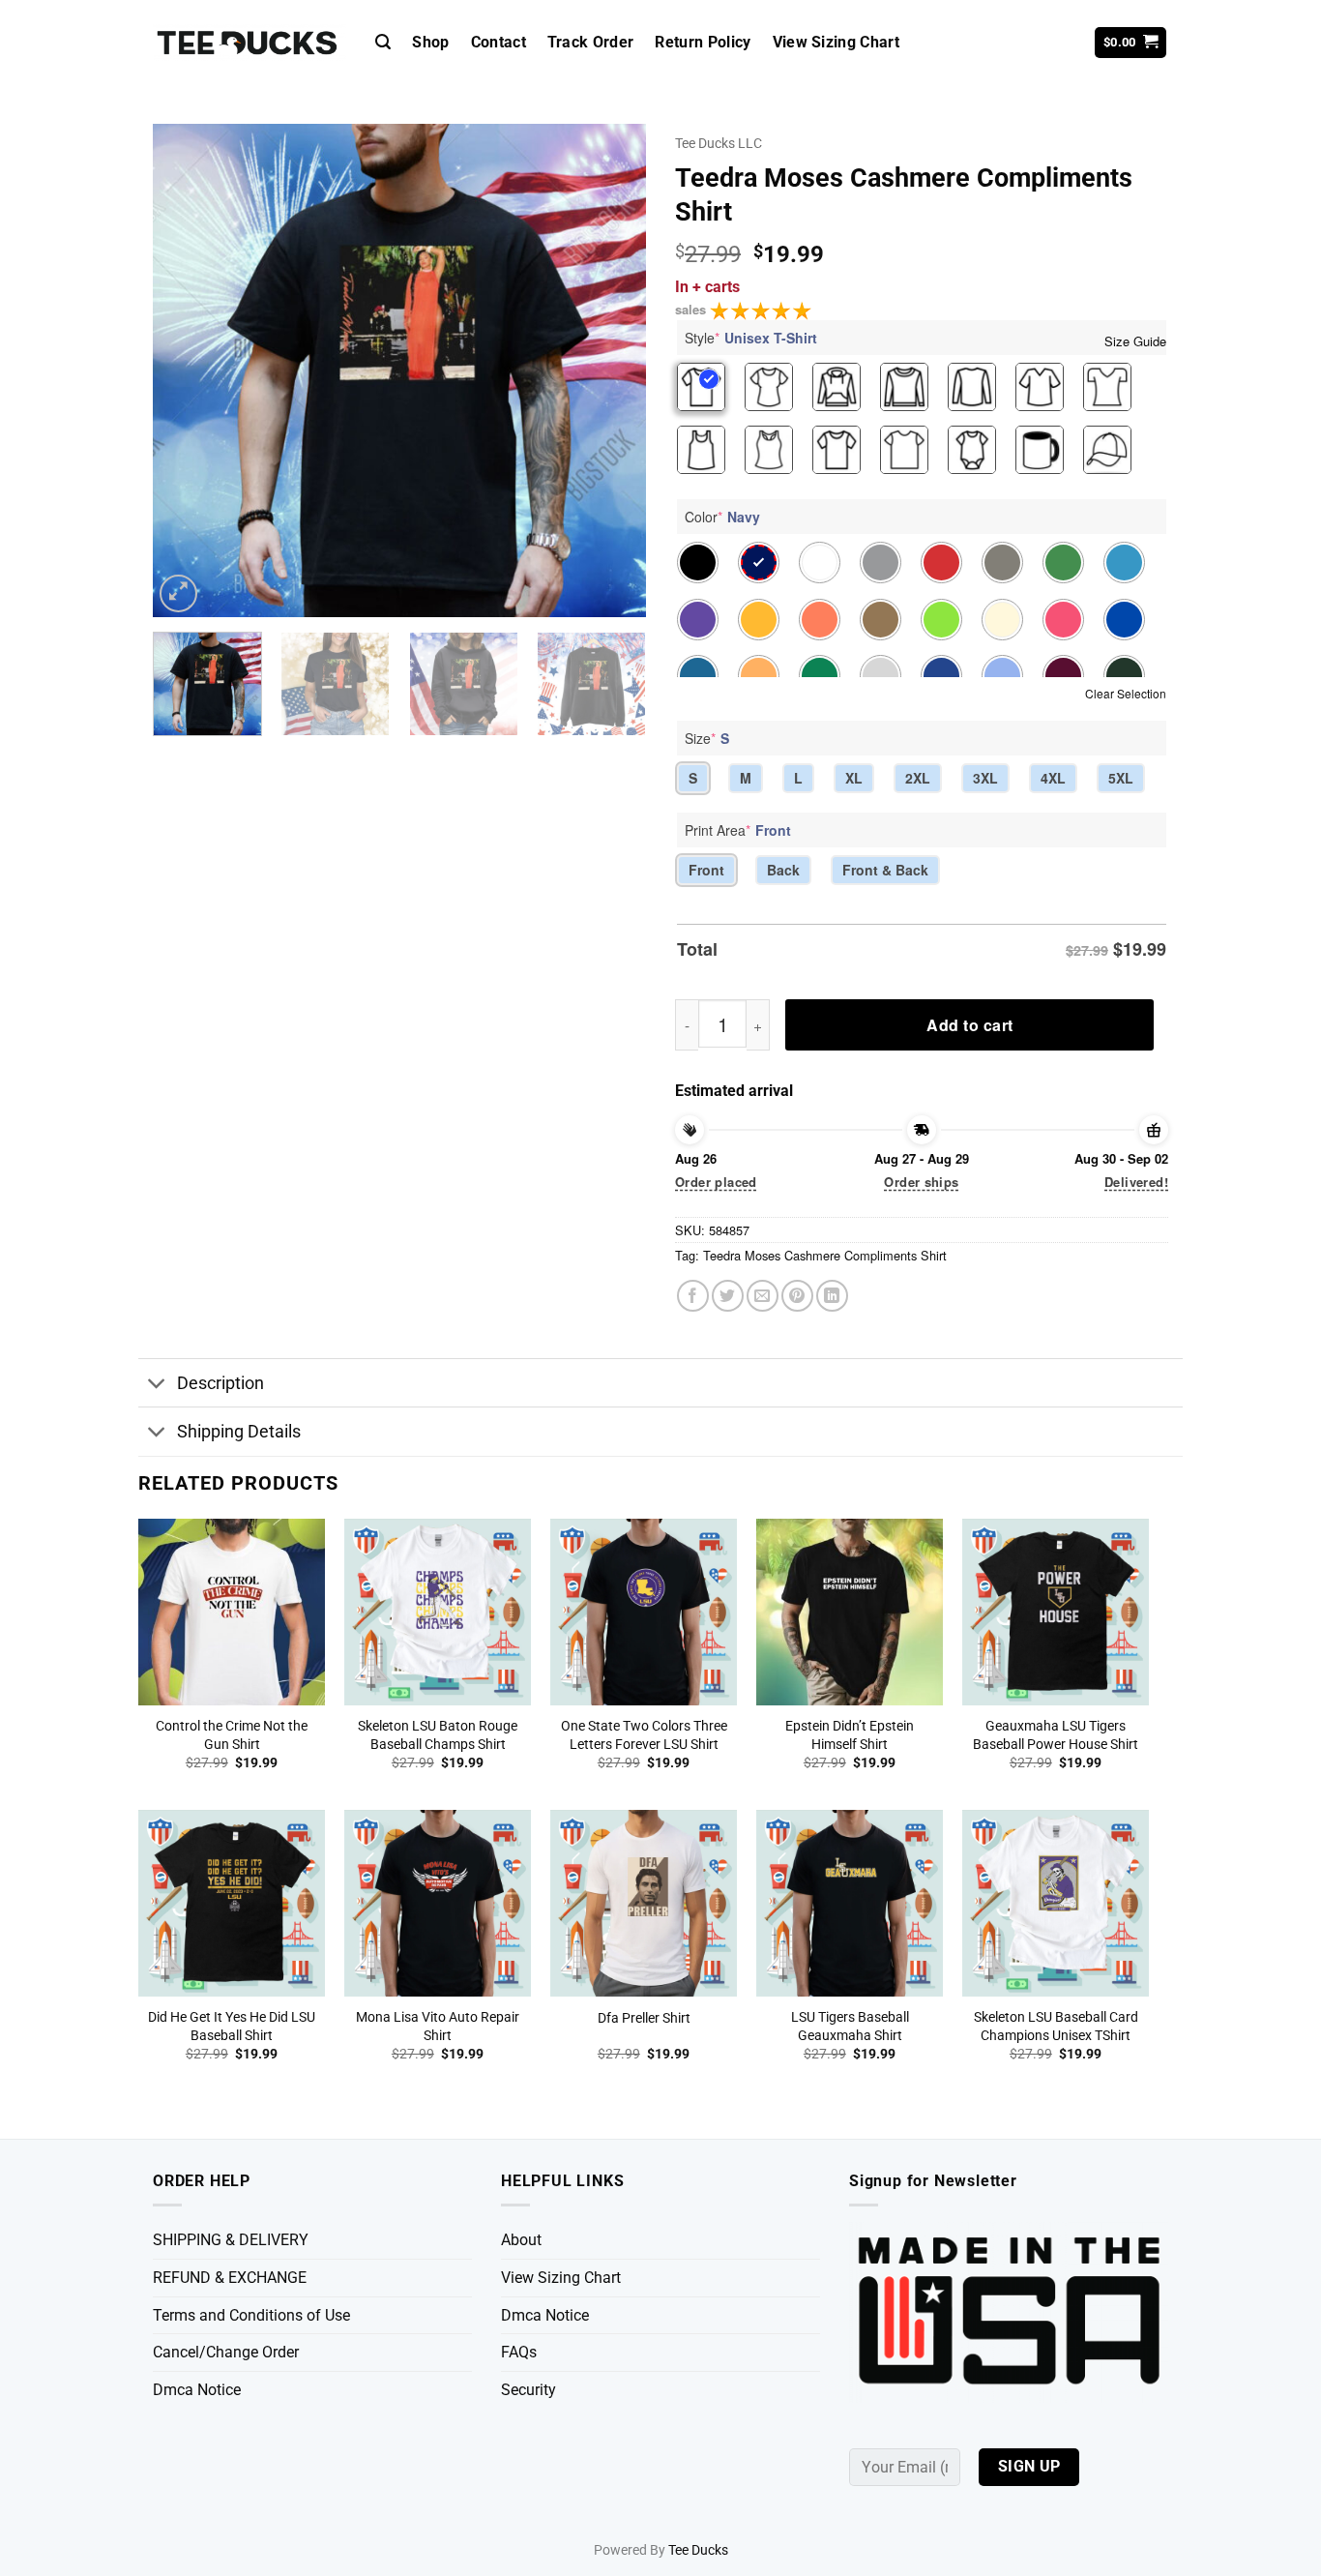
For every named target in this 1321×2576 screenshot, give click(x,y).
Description (220, 1383)
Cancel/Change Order (226, 2352)
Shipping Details (239, 1432)
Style (751, 338)
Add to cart (969, 1025)
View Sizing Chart (836, 42)
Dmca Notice (197, 2390)
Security (528, 2390)
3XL (985, 778)
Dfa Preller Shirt (644, 2018)
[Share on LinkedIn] (832, 1296)
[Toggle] (157, 1385)
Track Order (591, 42)
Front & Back (885, 870)
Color (722, 517)
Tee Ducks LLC (719, 143)
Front (706, 870)
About (521, 2240)
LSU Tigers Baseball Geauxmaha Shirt (850, 2027)
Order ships (921, 1182)
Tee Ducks (698, 2550)
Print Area (738, 830)
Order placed (716, 1182)
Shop (430, 42)
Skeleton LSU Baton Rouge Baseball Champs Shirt (438, 1735)
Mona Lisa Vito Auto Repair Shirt (438, 2027)
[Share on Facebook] (693, 1296)
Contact (499, 42)
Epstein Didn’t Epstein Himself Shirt (850, 1735)
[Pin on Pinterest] (797, 1296)
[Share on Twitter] (728, 1296)
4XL (1053, 778)
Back (783, 870)
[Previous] (187, 370)
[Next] (612, 370)
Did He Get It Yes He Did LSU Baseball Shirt (232, 2027)
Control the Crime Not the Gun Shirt (232, 1735)
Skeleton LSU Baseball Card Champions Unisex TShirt (1056, 2027)
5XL (1121, 778)
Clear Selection (1126, 693)
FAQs (519, 2352)
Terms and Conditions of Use (251, 2315)
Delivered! (1136, 1182)
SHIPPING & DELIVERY (231, 2240)
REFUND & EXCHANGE (230, 2278)
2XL (918, 778)
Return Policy (703, 42)
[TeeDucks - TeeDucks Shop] (250, 43)
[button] (383, 42)
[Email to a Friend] (763, 1296)
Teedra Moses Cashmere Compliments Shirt (825, 1255)
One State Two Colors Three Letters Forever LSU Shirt (644, 1735)
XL (854, 778)
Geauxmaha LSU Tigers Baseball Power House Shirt (1056, 1735)
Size (707, 738)
